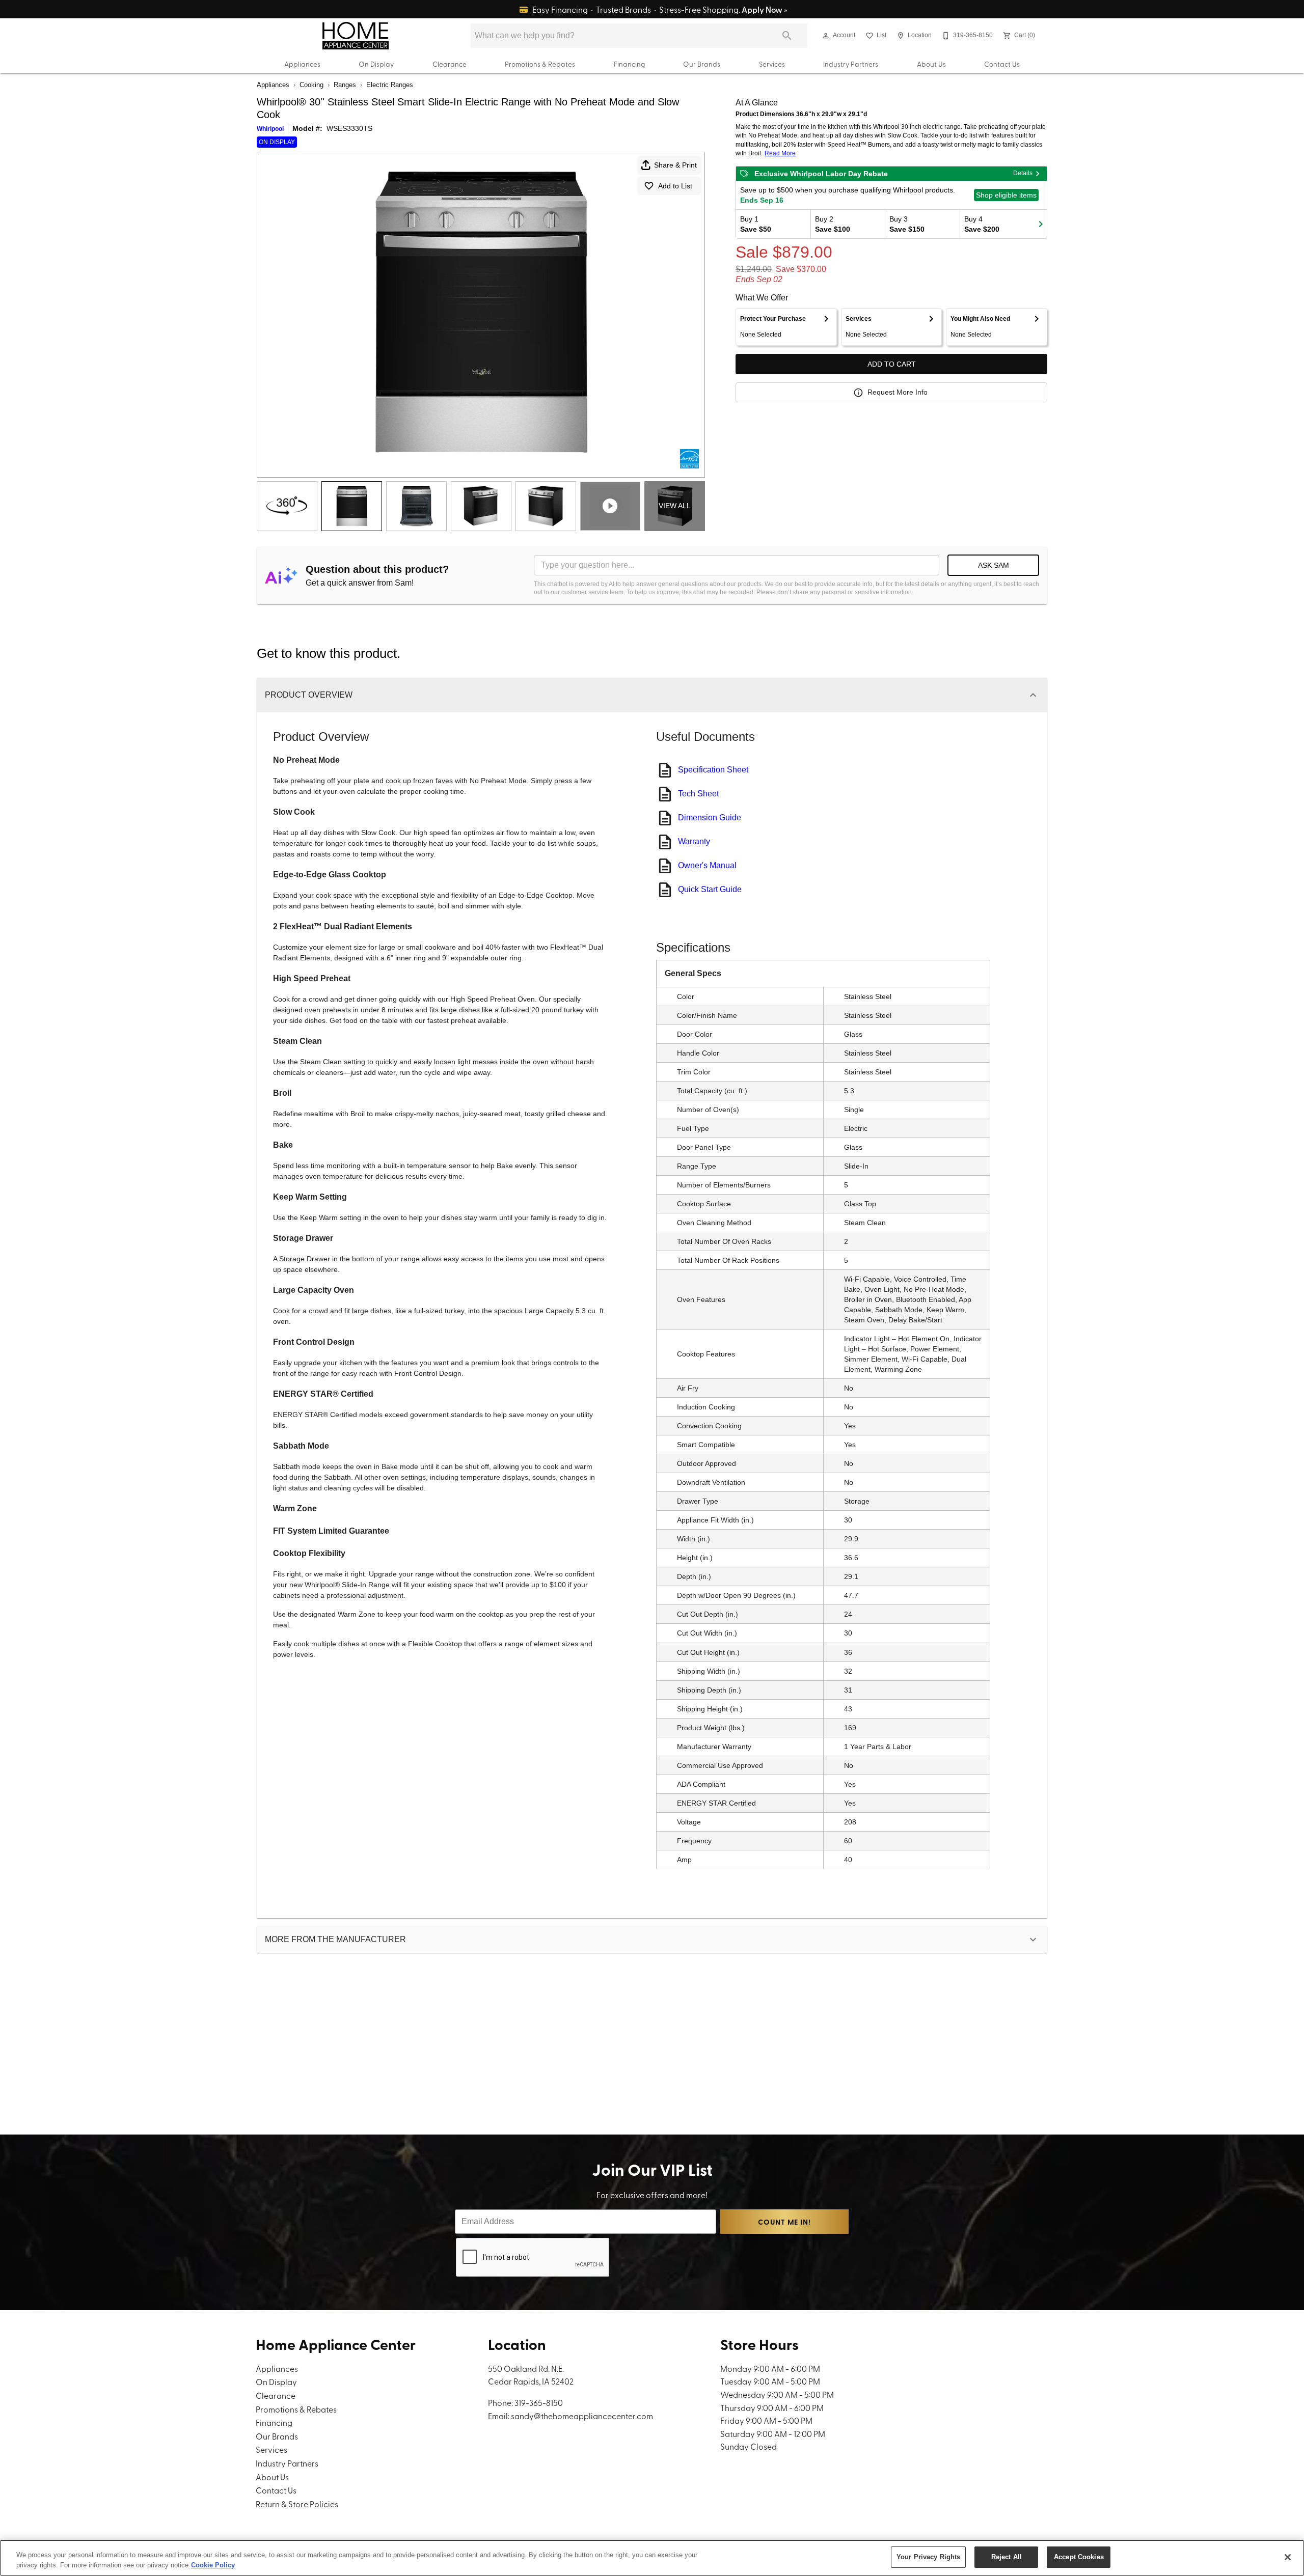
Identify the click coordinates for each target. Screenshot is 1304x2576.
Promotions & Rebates (540, 64)
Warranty (694, 841)
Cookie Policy (213, 2565)
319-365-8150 (539, 2402)
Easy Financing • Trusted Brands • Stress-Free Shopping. (659, 9)
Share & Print (675, 165)
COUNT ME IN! (784, 2222)
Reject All (1007, 2557)
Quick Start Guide (710, 889)
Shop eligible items (1006, 195)
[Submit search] (787, 36)
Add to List (675, 186)
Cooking (311, 85)
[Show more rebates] (1041, 224)
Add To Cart (892, 364)
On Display (376, 64)
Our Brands (702, 64)
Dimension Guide (710, 818)
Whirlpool (270, 129)
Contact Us (1002, 64)
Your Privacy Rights (928, 2557)
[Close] (1288, 2557)
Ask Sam (994, 565)
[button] (826, 36)
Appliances (302, 64)
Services (772, 64)
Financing (629, 64)
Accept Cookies (1079, 2557)
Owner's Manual (707, 865)
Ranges (345, 85)
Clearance (450, 64)
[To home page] (355, 36)
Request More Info (898, 392)
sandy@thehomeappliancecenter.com (582, 2416)
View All (675, 506)
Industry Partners (851, 64)
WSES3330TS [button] (349, 128)
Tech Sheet (698, 794)
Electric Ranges (390, 85)
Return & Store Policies (297, 2504)
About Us (931, 64)
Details (1023, 173)
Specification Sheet (713, 770)
